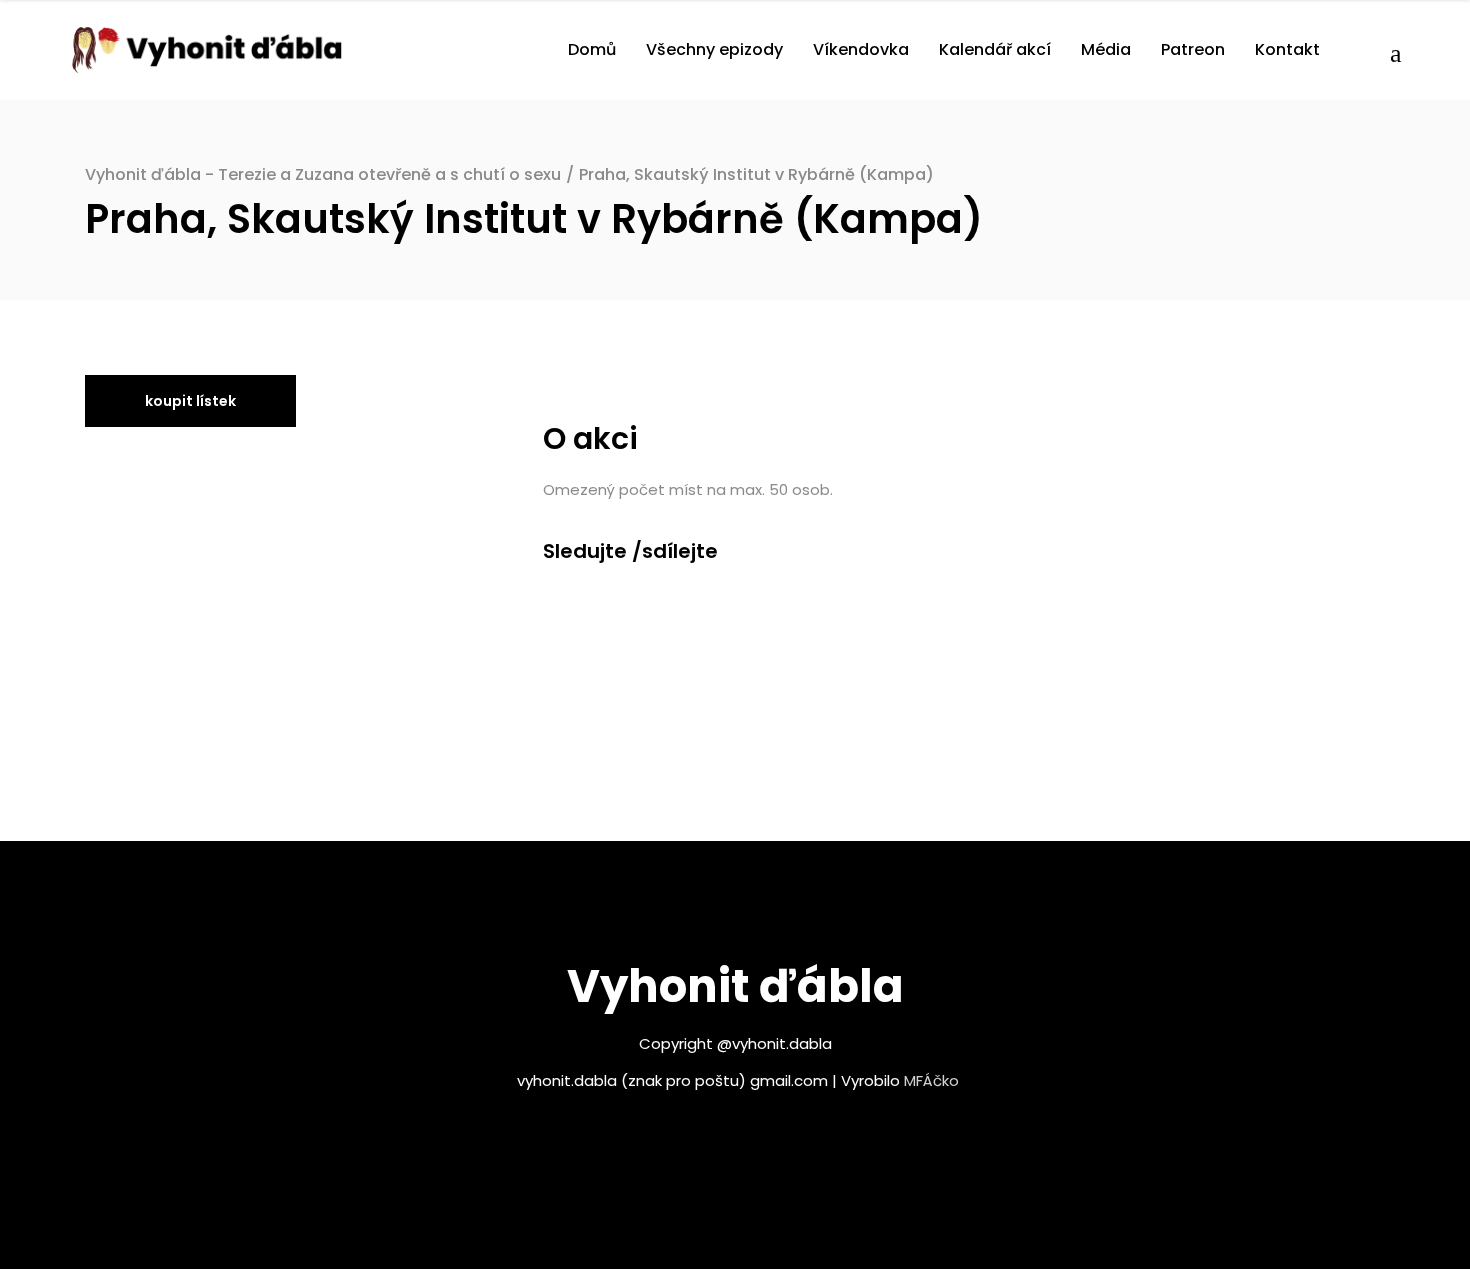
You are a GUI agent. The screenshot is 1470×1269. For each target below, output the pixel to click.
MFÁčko (931, 1080)
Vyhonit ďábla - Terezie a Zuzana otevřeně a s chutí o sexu (323, 174)
